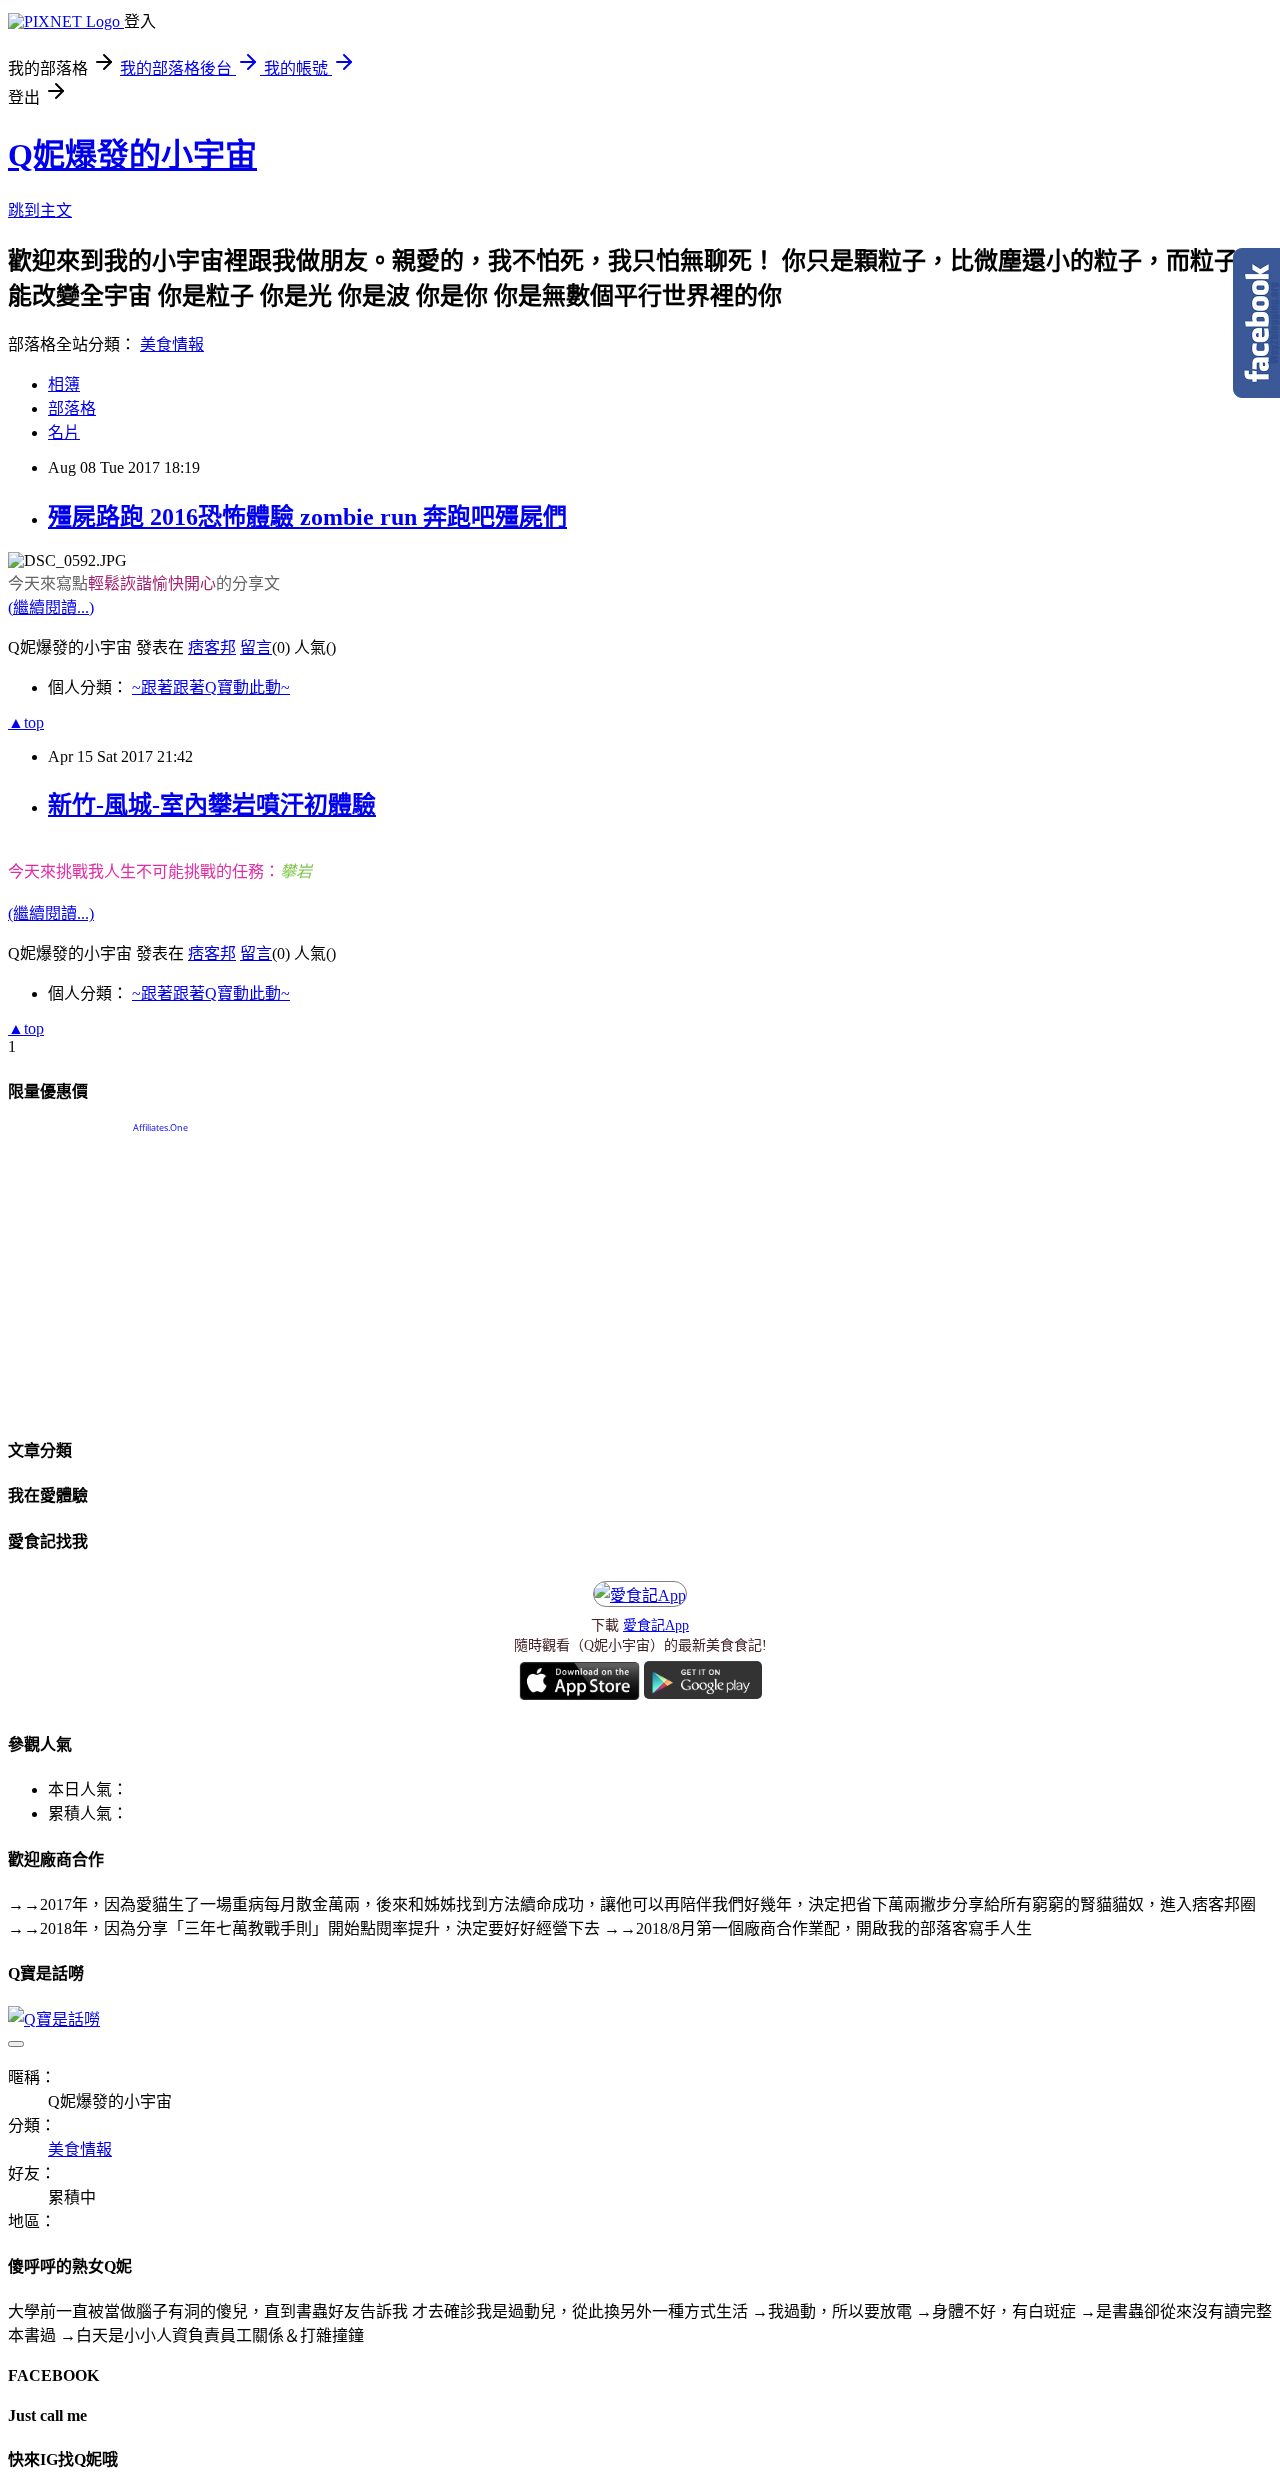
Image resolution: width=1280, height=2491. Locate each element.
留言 (256, 647)
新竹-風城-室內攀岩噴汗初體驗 (212, 805)
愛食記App (656, 1625)
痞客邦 (212, 647)
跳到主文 (40, 210)
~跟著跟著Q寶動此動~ (211, 687)
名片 (64, 432)
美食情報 (172, 344)
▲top (26, 722)
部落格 (72, 408)
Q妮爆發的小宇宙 (132, 155)
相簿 (64, 384)
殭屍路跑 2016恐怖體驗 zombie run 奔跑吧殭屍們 (307, 517)
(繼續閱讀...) (51, 607)
